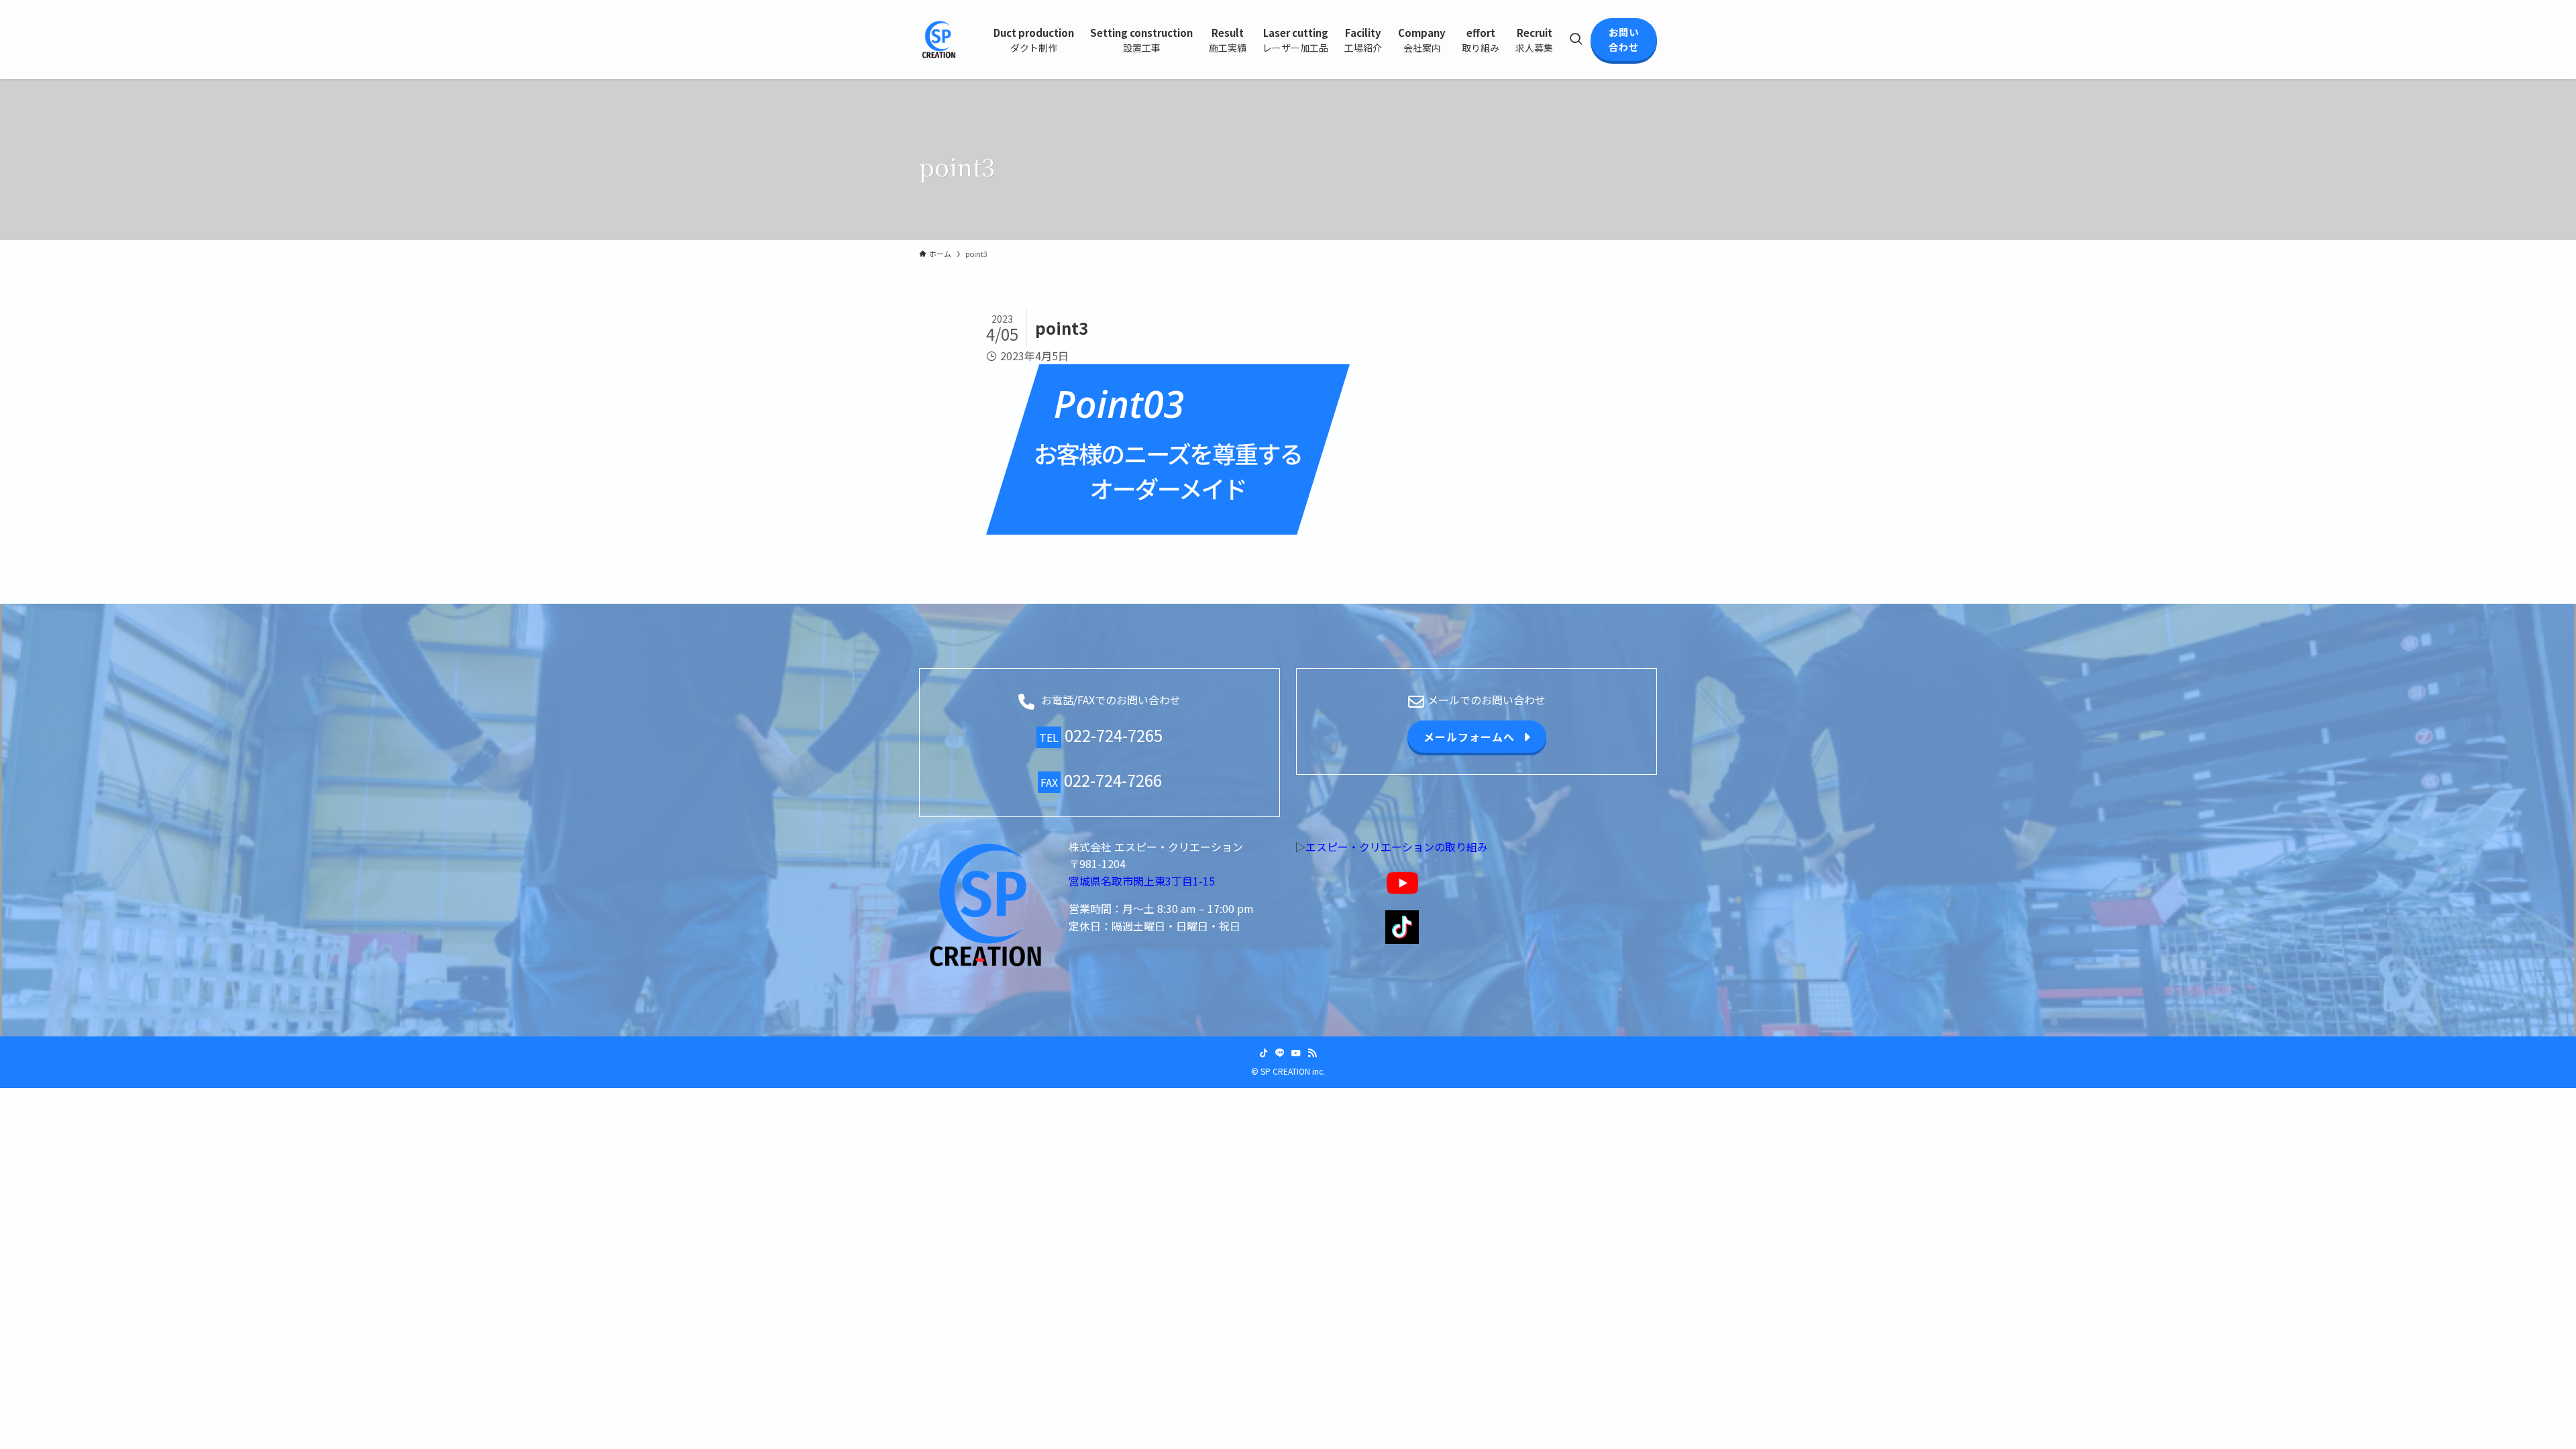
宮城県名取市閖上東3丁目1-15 (1142, 881)
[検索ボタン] (1576, 40)
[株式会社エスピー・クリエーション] (939, 40)
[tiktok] (1264, 1053)
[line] (1280, 1053)
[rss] (1312, 1053)
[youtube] (1296, 1053)
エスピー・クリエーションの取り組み (1397, 847)
